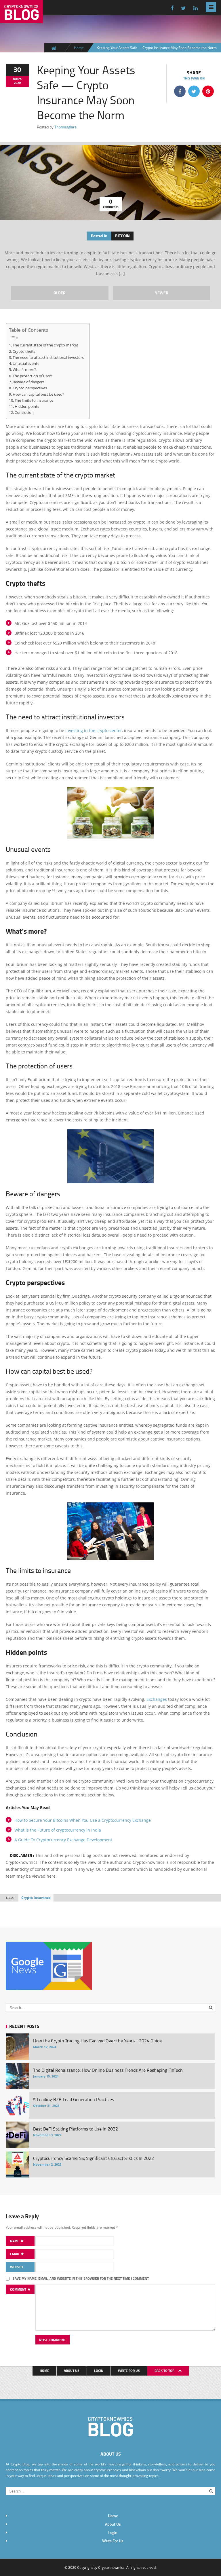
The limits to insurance (34, 400)
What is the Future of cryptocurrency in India (58, 1830)
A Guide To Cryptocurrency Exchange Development (63, 1840)
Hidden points (27, 406)
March (17, 79)
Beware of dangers (28, 382)
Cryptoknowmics (111, 2567)
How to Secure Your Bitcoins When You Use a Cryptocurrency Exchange (83, 1820)
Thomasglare (65, 127)
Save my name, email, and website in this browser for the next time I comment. (81, 2278)
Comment (19, 2289)
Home (79, 48)
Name (15, 2241)
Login (99, 2371)
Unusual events (26, 363)
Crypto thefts (24, 351)
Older (60, 293)
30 (17, 69)
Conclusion (24, 412)
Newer (161, 293)
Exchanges (157, 1699)
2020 (17, 83)
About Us (72, 2371)
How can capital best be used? (38, 394)
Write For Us (129, 2371)
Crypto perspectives (30, 388)
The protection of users (33, 376)
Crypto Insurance (36, 1898)
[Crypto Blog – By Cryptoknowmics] (22, 19)
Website (17, 2267)
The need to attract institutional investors (48, 357)
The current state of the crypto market (45, 345)
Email (15, 2254)
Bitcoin (122, 236)
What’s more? (24, 369)
